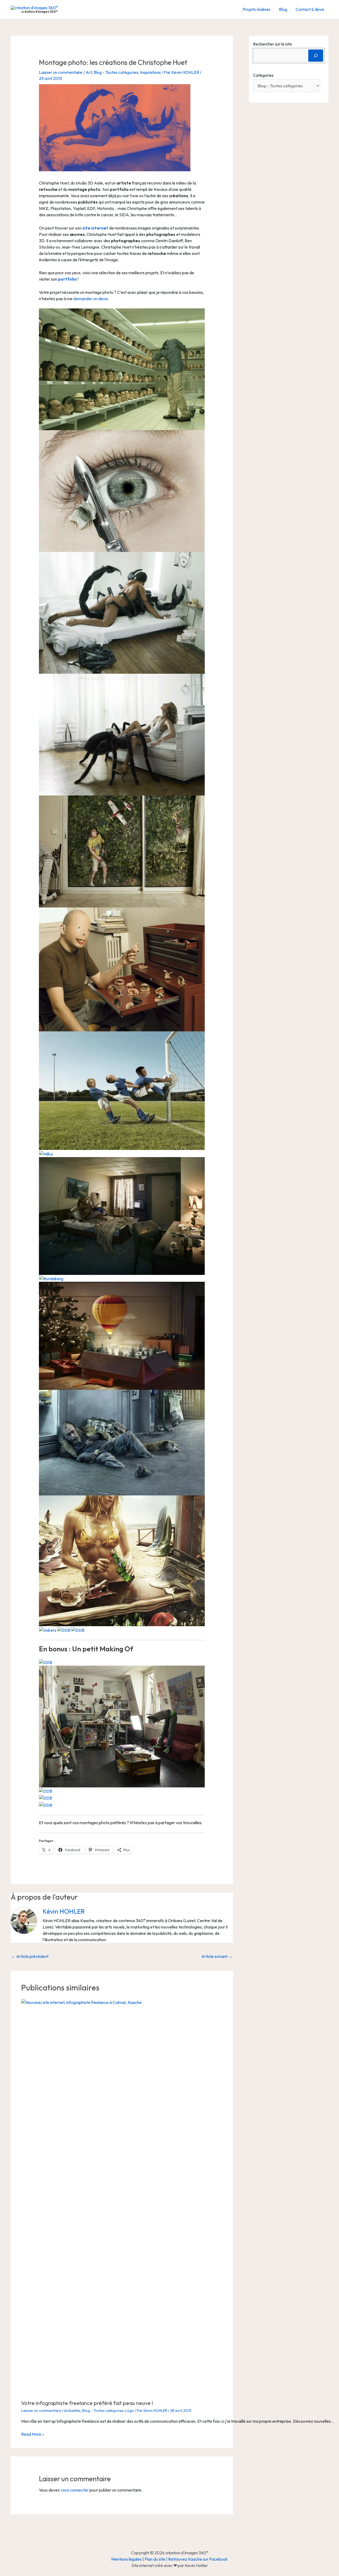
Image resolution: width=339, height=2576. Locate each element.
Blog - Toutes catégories (116, 72)
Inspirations (150, 72)
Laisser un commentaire (61, 72)
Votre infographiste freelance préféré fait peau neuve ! (87, 2403)
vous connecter (75, 2490)
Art (89, 72)
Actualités (72, 2411)
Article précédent (30, 1956)
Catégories (263, 75)
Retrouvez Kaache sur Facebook (198, 2559)
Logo (130, 2411)
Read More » (33, 2434)
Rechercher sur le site (272, 44)
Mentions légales (126, 2559)
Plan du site (155, 2559)
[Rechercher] (316, 56)
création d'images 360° (39, 12)
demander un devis (91, 299)
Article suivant (217, 1956)
